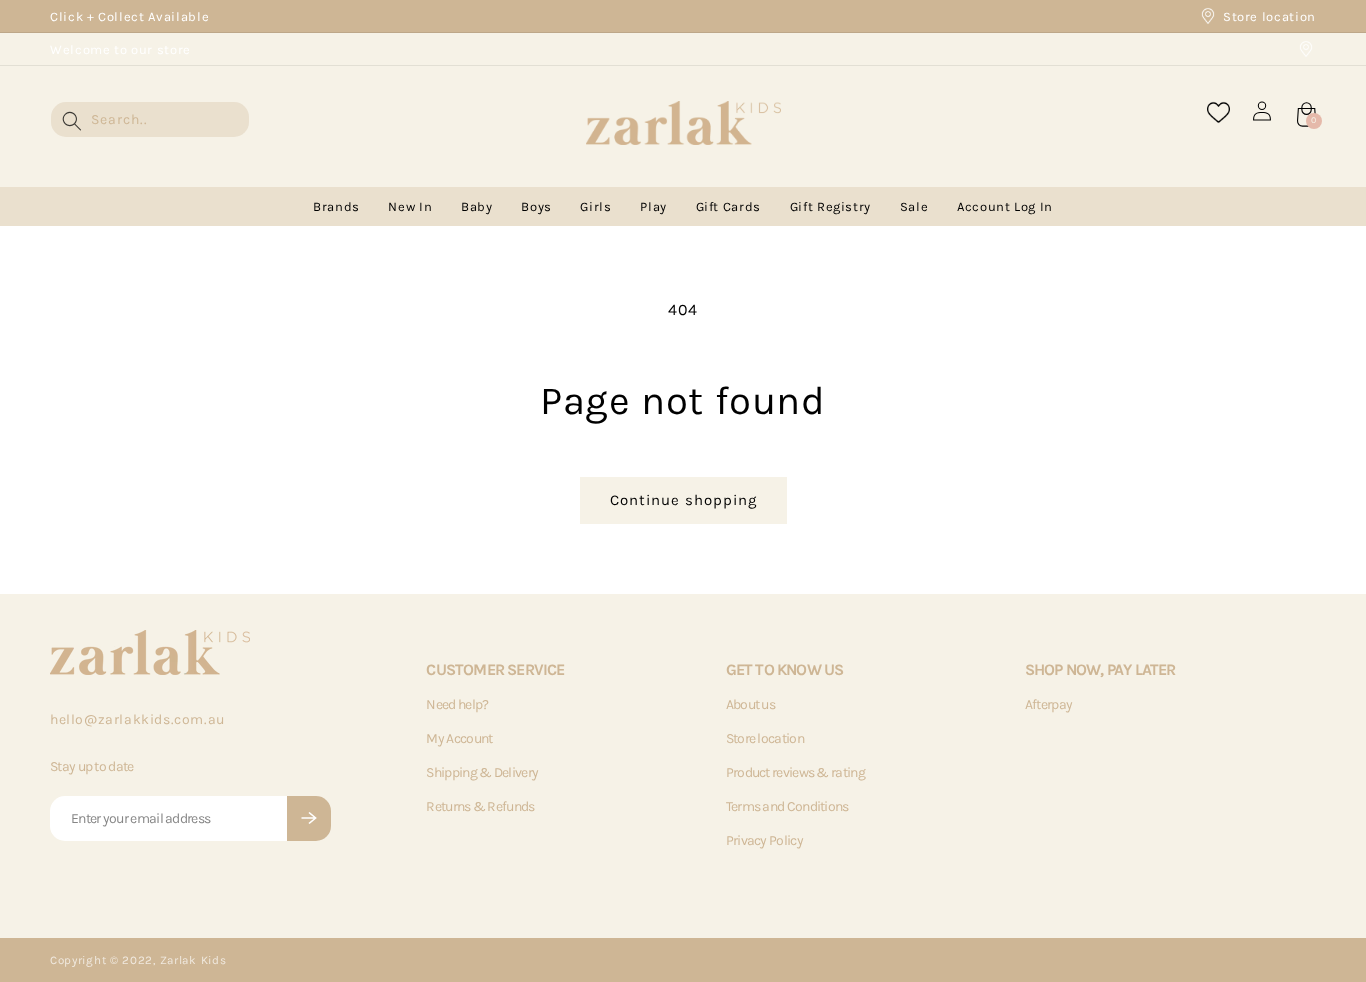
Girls (595, 206)
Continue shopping (683, 500)
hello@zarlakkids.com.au (137, 719)
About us (750, 704)
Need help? (457, 704)
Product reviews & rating (795, 772)
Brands (336, 206)
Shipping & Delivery (482, 772)
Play (653, 206)
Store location (1269, 16)
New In (410, 206)
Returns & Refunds (480, 806)
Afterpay (1048, 704)
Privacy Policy (764, 840)
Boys (536, 206)
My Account (459, 738)
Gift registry (830, 206)
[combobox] (150, 119)
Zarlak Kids (193, 960)
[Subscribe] (309, 818)
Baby (477, 206)
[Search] (72, 121)
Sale (914, 206)
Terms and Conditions (787, 806)
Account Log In (1005, 206)
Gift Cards (729, 206)
